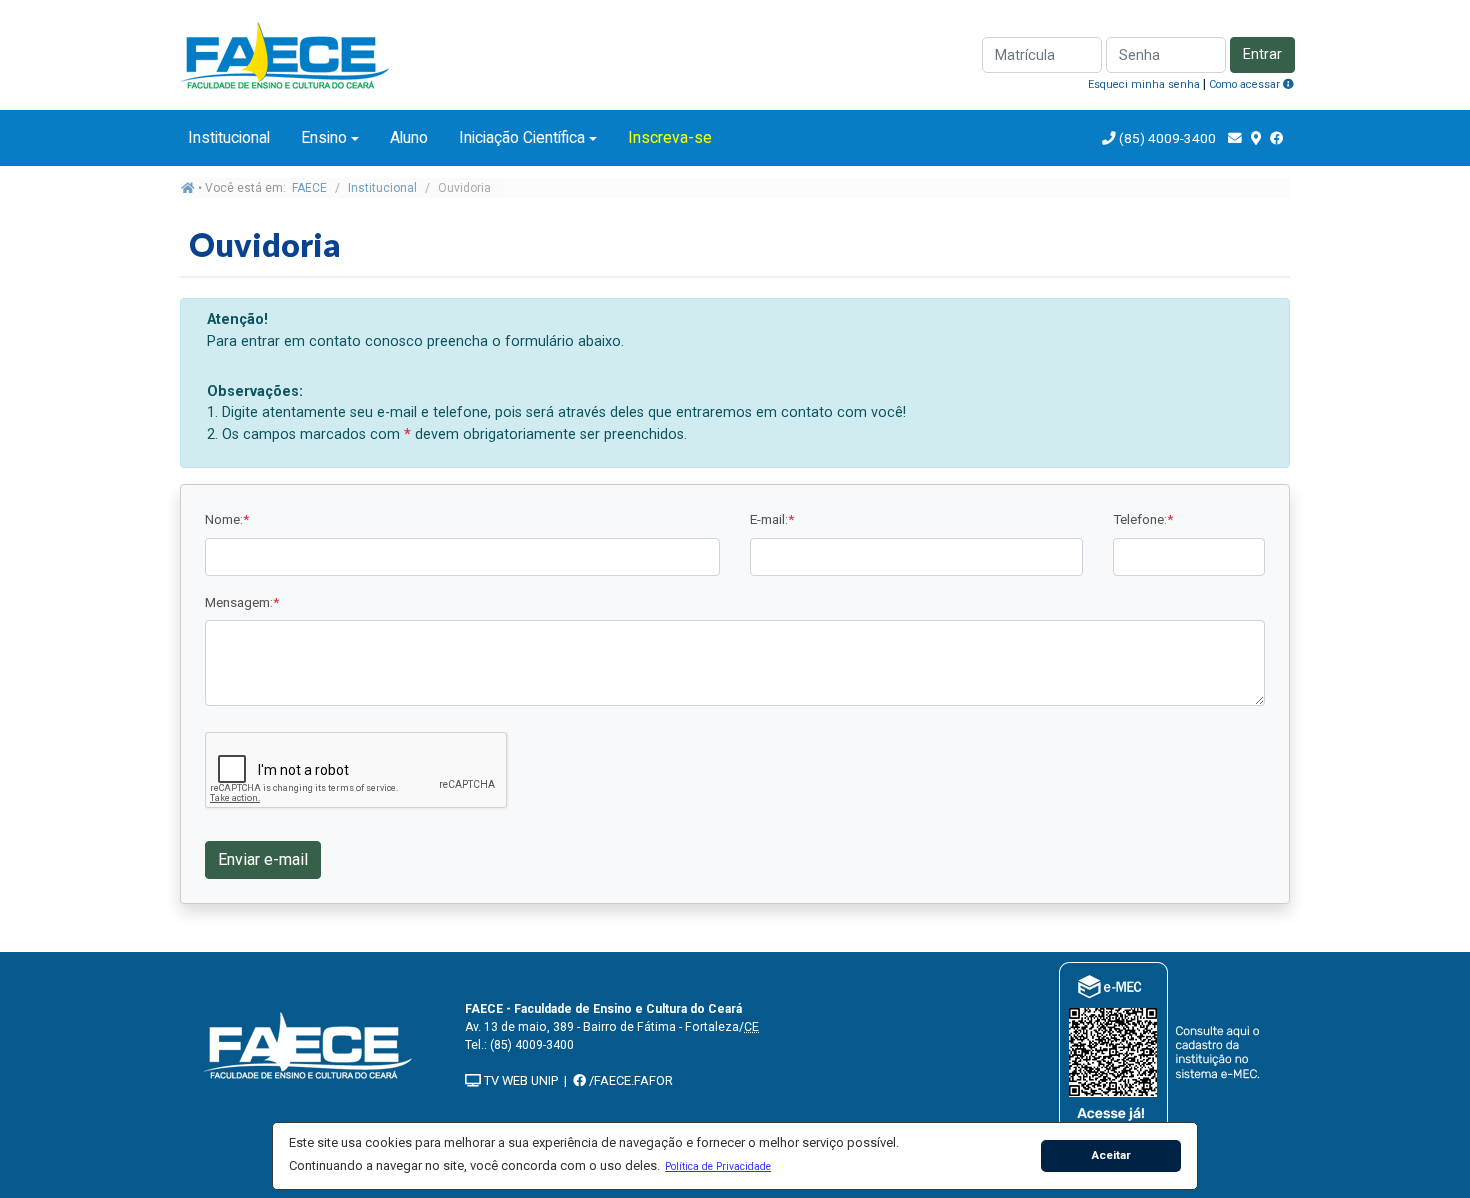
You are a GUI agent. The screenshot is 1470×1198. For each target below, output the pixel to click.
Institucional (229, 137)
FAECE (309, 188)
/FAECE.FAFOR (629, 1080)
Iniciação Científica (522, 137)
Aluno (409, 137)
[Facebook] (1277, 138)
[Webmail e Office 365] (1235, 138)
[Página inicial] (188, 188)
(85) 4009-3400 (1167, 138)
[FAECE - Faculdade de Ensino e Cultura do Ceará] (308, 1043)
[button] (718, 1166)
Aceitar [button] (1111, 1155)
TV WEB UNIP (519, 1080)
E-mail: (772, 519)
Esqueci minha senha (1144, 84)
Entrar (1262, 54)
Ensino (324, 137)
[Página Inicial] (285, 53)
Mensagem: (242, 602)
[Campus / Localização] (1256, 138)
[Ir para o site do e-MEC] (1162, 1048)
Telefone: (1143, 519)
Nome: (227, 519)
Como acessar (1246, 84)
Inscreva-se (670, 137)
